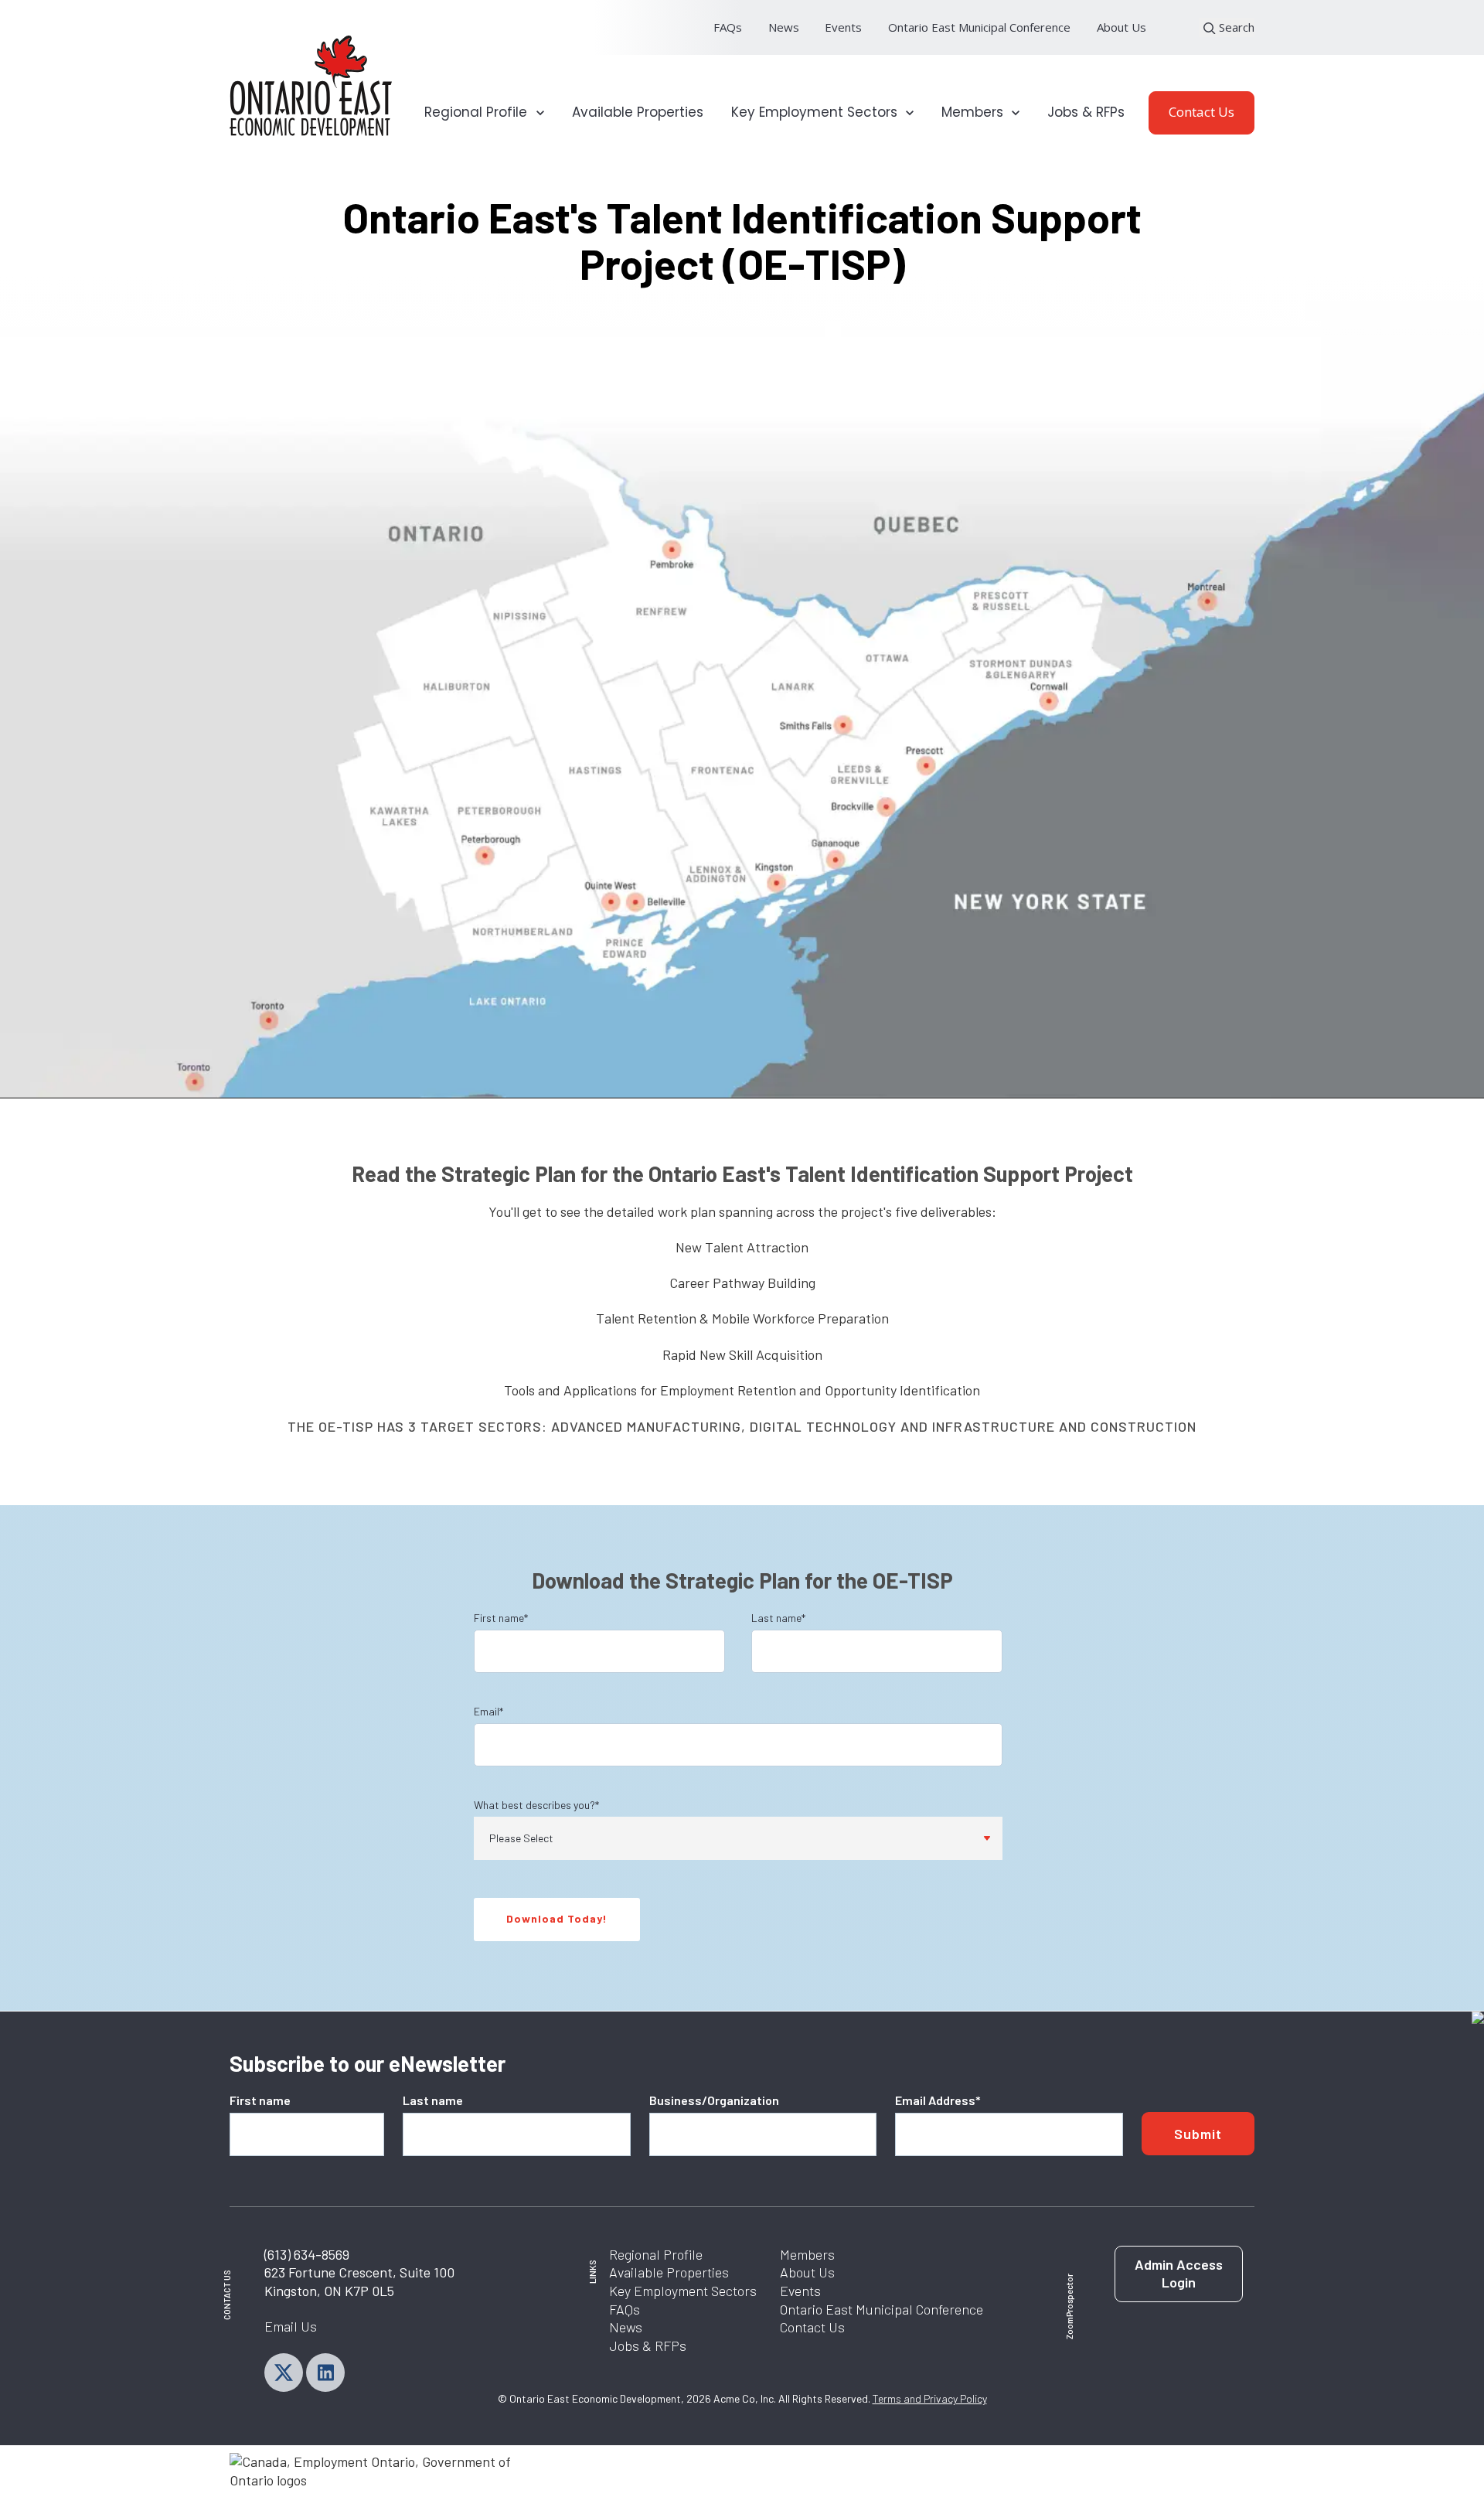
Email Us (291, 2326)
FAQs (728, 27)
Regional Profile (656, 2254)
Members (807, 2254)
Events (843, 27)
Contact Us (1201, 112)
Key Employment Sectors (683, 2291)
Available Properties (638, 112)
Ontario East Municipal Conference (979, 27)
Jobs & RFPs (1086, 112)
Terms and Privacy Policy (930, 2398)
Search (1235, 27)
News (784, 27)
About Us (1122, 27)
